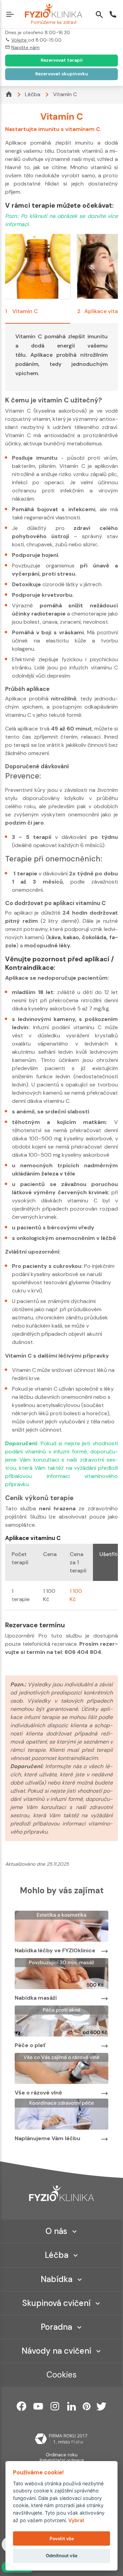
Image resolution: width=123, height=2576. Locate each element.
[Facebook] (22, 2406)
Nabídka (57, 2279)
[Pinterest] (87, 2406)
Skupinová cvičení (56, 2303)
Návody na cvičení (56, 2351)
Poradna (56, 2327)
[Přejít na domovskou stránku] (53, 11)
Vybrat (76, 2520)
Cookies (61, 2375)
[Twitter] (101, 2406)
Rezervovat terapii (62, 60)
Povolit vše (62, 2539)
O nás (56, 2231)
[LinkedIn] (72, 2406)
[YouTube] (38, 2406)
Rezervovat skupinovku (62, 74)
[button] (11, 15)
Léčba (33, 94)
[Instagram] (55, 2406)
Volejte (20, 40)
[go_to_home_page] (61, 2193)
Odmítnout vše (62, 2556)
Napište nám (25, 47)
